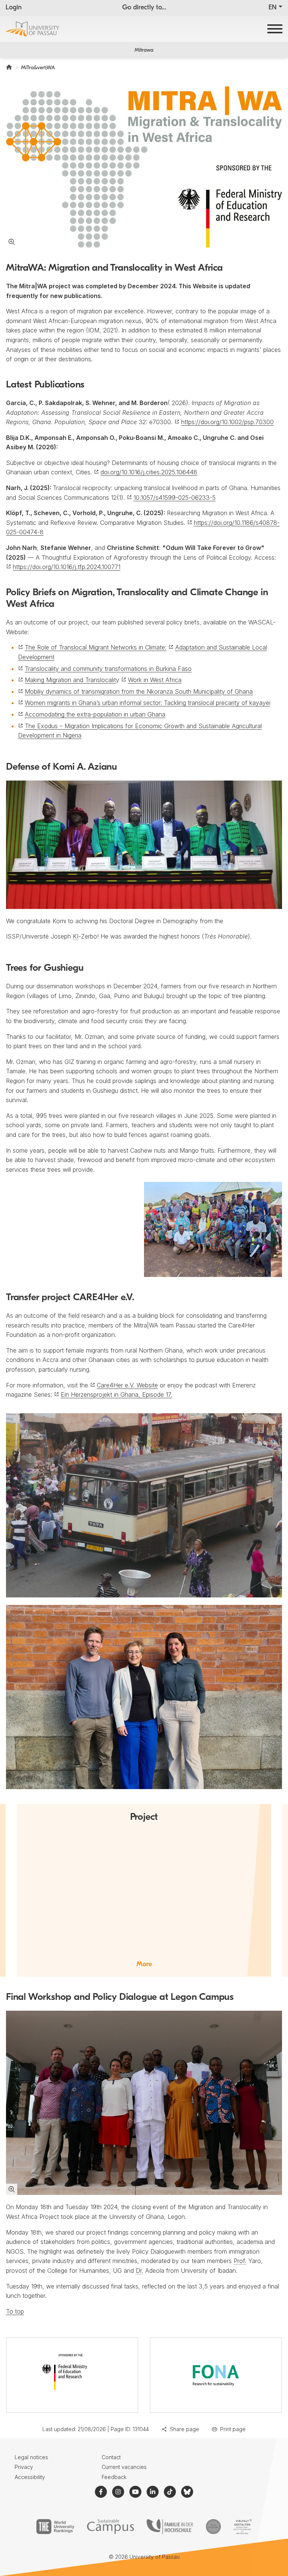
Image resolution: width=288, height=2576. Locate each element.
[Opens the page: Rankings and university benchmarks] (55, 2527)
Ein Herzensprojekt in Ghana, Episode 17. (116, 1395)
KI (76, 936)
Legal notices (31, 2457)
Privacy (24, 2467)
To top (15, 2311)
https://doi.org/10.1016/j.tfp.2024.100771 (67, 567)
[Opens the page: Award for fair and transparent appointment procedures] (213, 2527)
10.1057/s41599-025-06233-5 (175, 498)
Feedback (114, 2477)
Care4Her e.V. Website (127, 1385)
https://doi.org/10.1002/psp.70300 (227, 422)
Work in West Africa (155, 680)
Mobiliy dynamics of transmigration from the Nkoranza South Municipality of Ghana (139, 691)
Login (14, 8)
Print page (233, 2429)
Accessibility (30, 2477)
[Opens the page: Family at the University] (170, 2527)
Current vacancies (124, 2467)
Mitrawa (144, 50)
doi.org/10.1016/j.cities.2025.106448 (149, 472)
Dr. (139, 2271)
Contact (111, 2457)
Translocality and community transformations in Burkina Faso (108, 669)
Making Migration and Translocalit (70, 680)
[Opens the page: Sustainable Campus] (110, 2527)
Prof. (240, 2261)
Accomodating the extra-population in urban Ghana (95, 714)
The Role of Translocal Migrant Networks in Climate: (96, 647)
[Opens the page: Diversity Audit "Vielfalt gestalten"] (242, 2527)
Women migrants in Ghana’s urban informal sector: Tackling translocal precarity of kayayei (148, 703)
